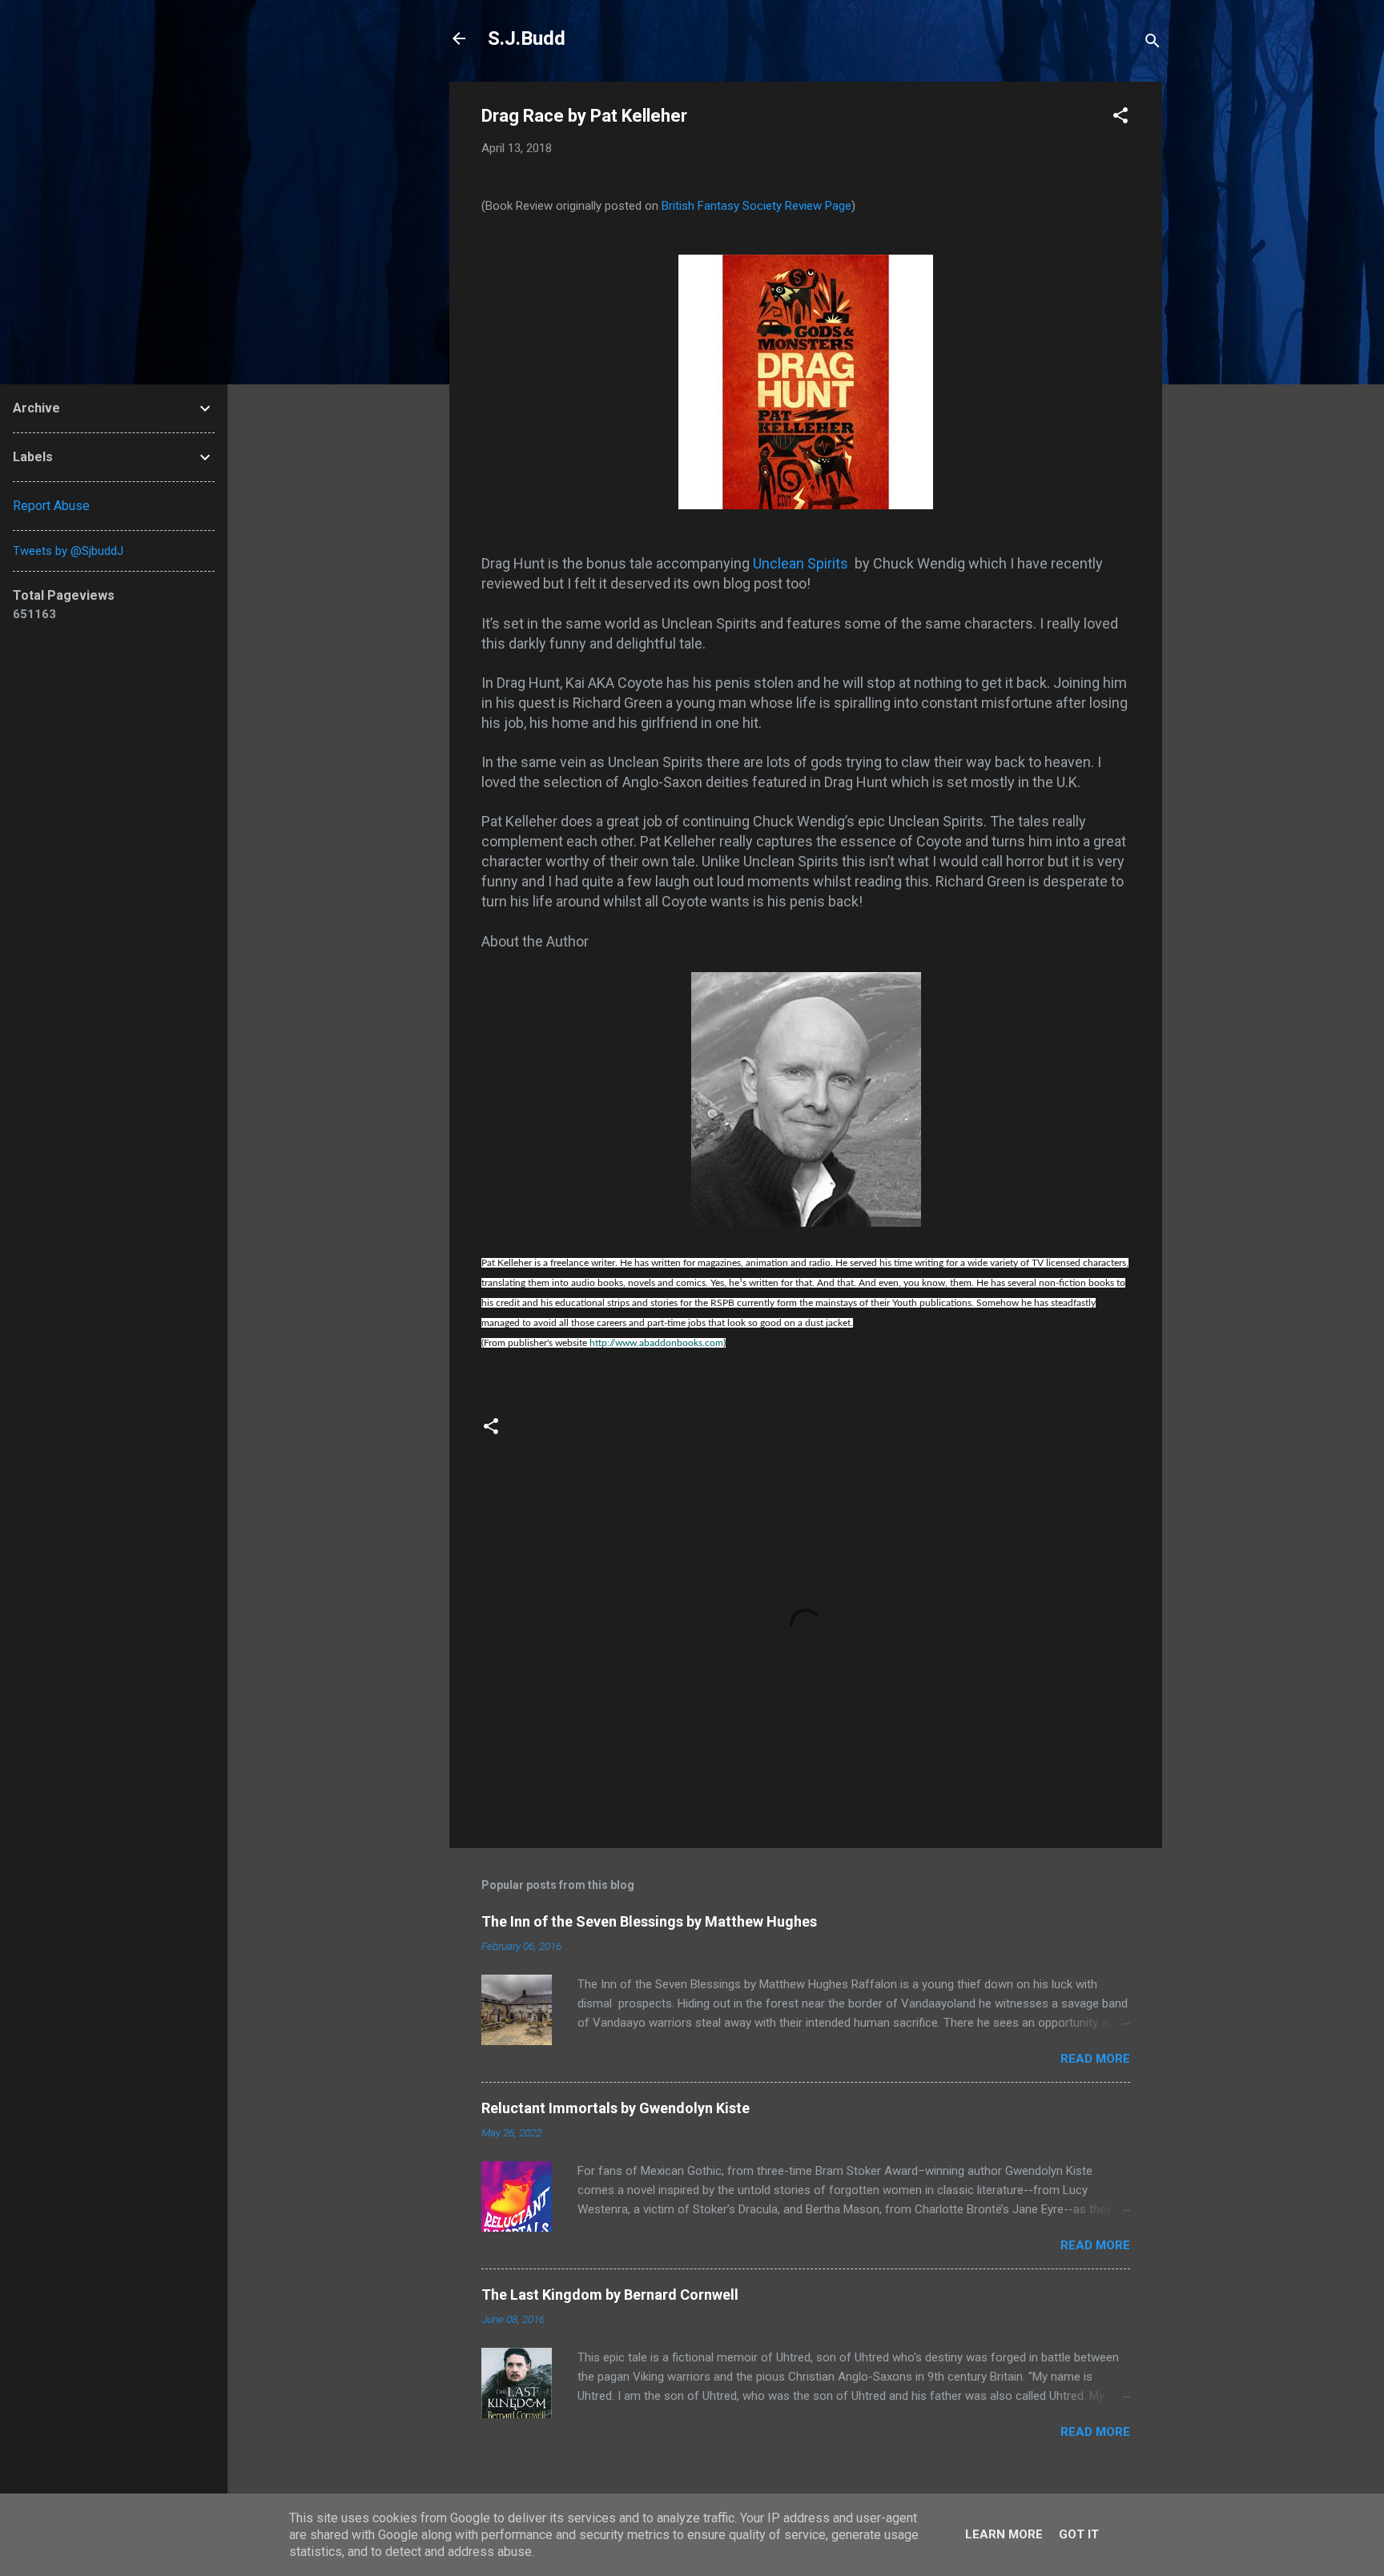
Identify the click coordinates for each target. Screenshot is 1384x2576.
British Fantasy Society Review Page (756, 206)
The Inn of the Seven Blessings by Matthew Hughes (649, 1921)
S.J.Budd (527, 38)
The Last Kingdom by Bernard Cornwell (610, 2295)
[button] (1120, 118)
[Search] (1153, 44)
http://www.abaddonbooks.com (656, 1343)
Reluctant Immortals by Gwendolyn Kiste (616, 2108)
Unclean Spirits (802, 563)
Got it (1079, 2534)
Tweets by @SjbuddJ (68, 551)
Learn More (1004, 2534)
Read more (1095, 2059)
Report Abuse (51, 506)
